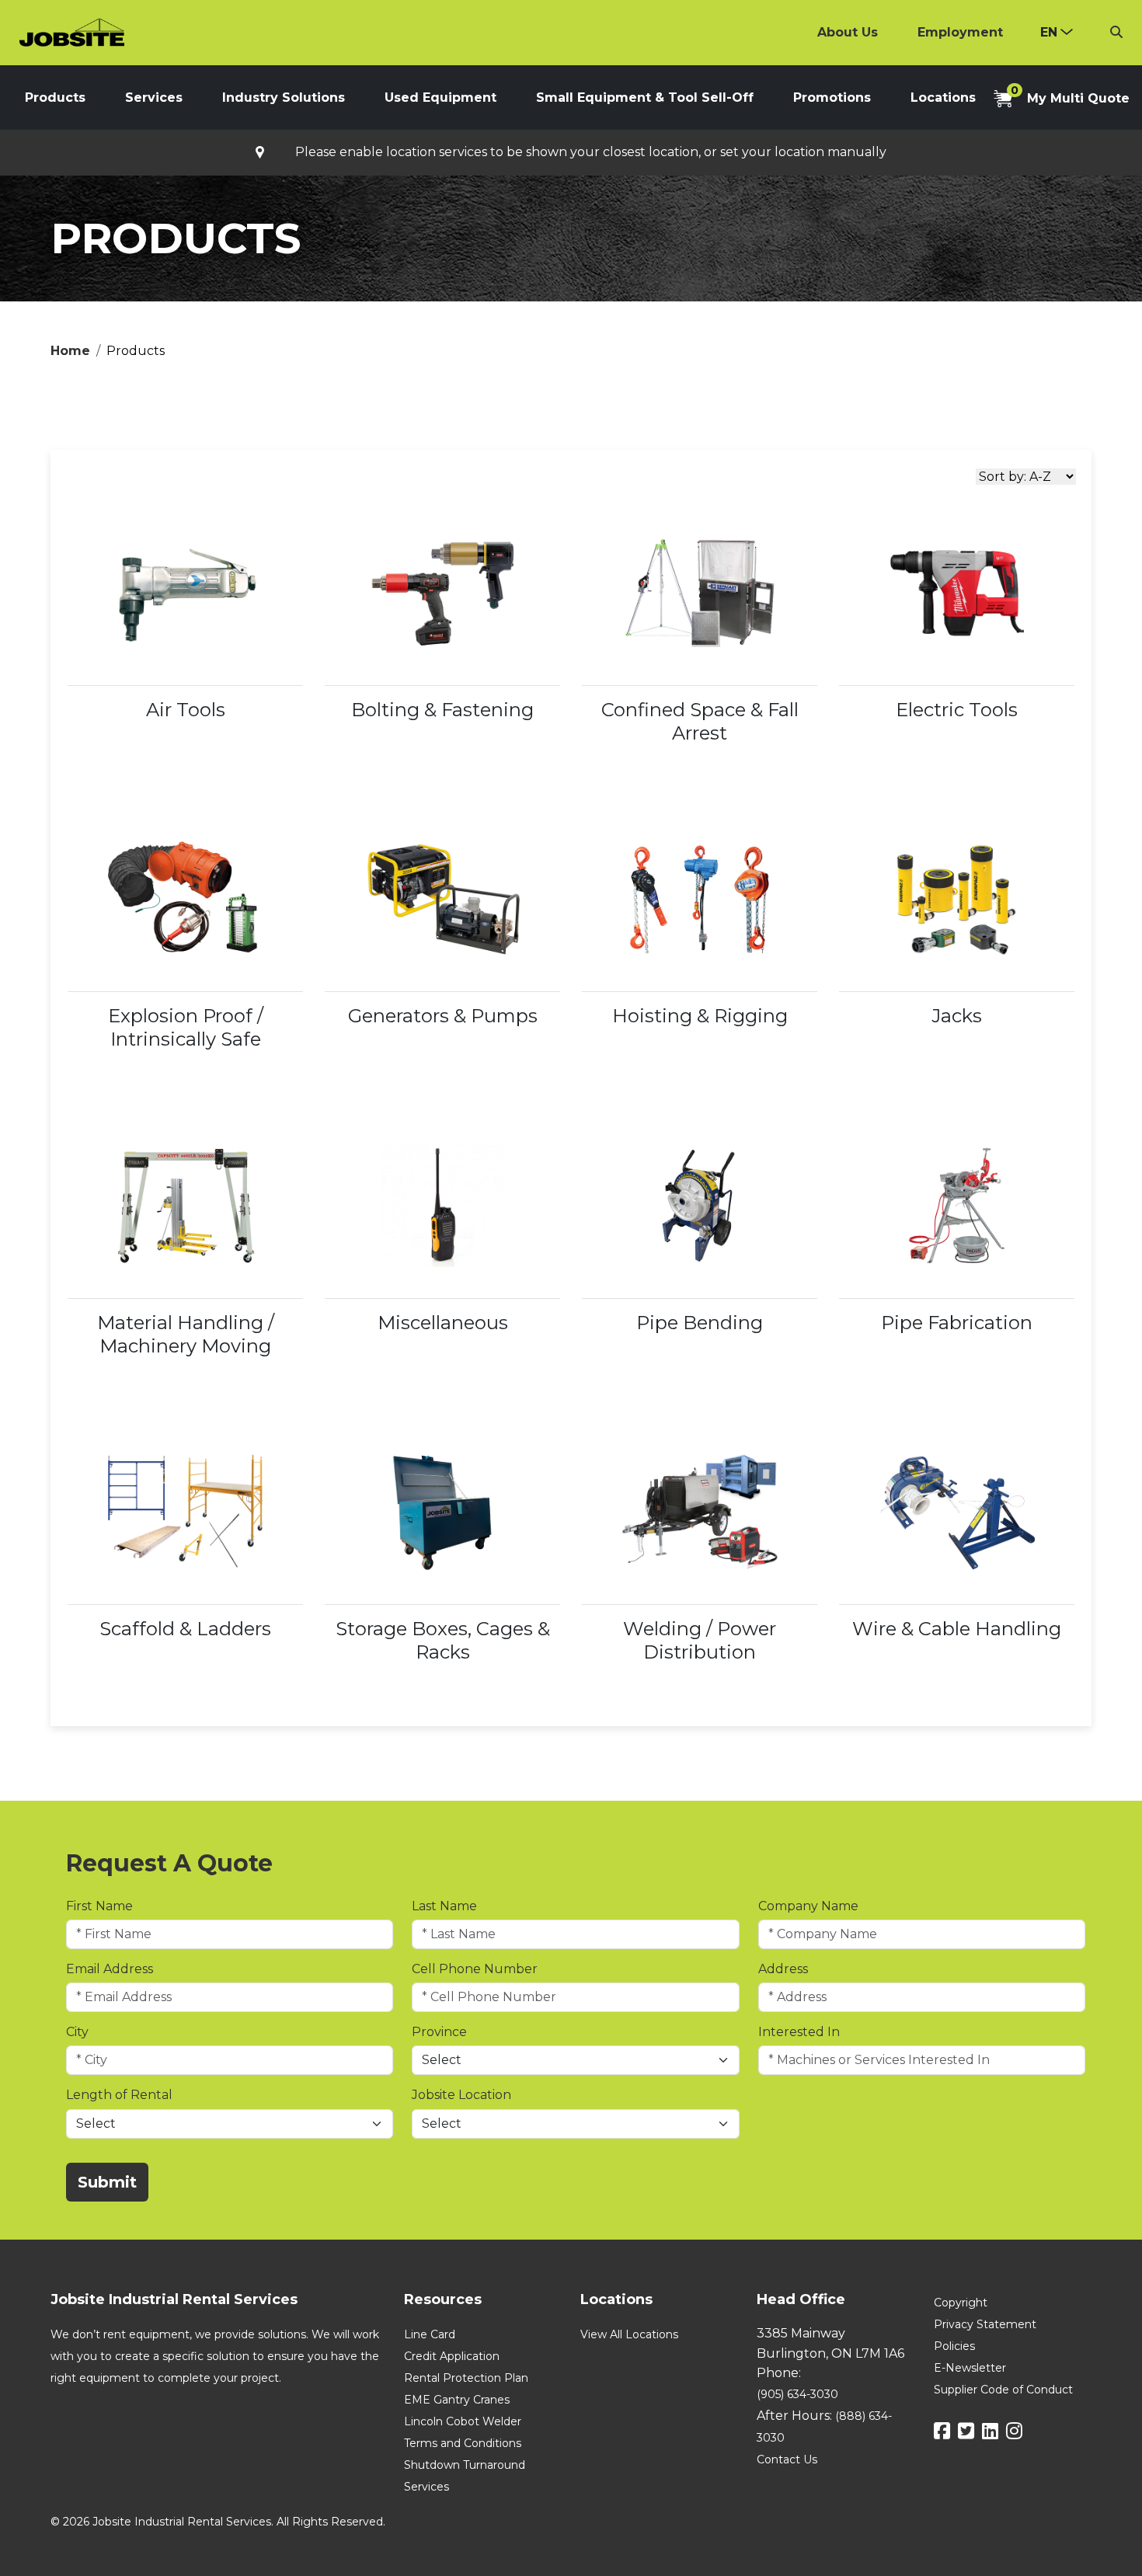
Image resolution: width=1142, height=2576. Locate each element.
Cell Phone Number (475, 1969)
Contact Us (787, 2459)
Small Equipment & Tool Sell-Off (645, 97)
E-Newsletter (970, 2368)
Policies (954, 2346)
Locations (943, 97)
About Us (848, 32)
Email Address (110, 1969)
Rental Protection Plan (466, 2378)
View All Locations (629, 2334)
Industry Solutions (284, 97)
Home (70, 351)
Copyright (961, 2303)
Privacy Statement (985, 2324)
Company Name (808, 1906)
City (77, 2032)
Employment (960, 32)
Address (783, 1969)
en (1049, 32)
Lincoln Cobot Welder (463, 2421)
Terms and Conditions (463, 2443)
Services (154, 97)
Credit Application (452, 2356)
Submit (107, 2182)
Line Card (430, 2334)
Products (55, 97)
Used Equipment (440, 97)
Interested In (799, 2032)
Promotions (832, 97)
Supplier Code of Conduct (1003, 2390)
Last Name (444, 1906)
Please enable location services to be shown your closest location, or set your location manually (591, 152)
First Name (99, 1906)
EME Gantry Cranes (457, 2400)
